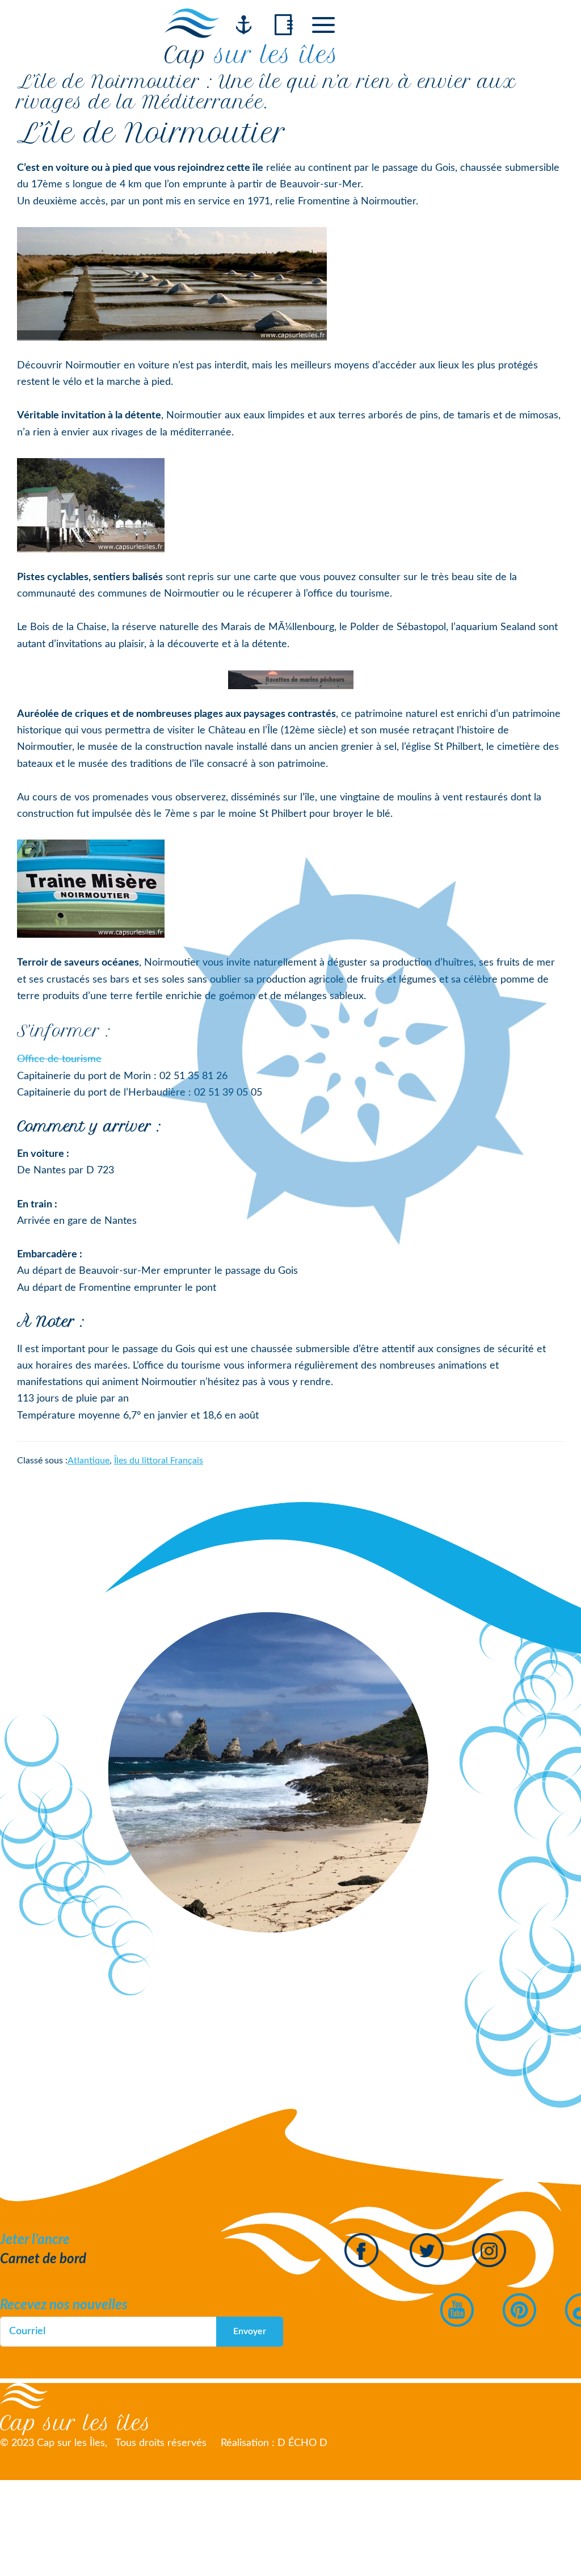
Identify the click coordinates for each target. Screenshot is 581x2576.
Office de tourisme (59, 1059)
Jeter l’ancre (35, 2240)
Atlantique (89, 1461)
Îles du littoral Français (159, 1461)
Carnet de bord (43, 2259)
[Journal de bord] (284, 25)
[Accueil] (244, 25)
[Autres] (323, 25)
